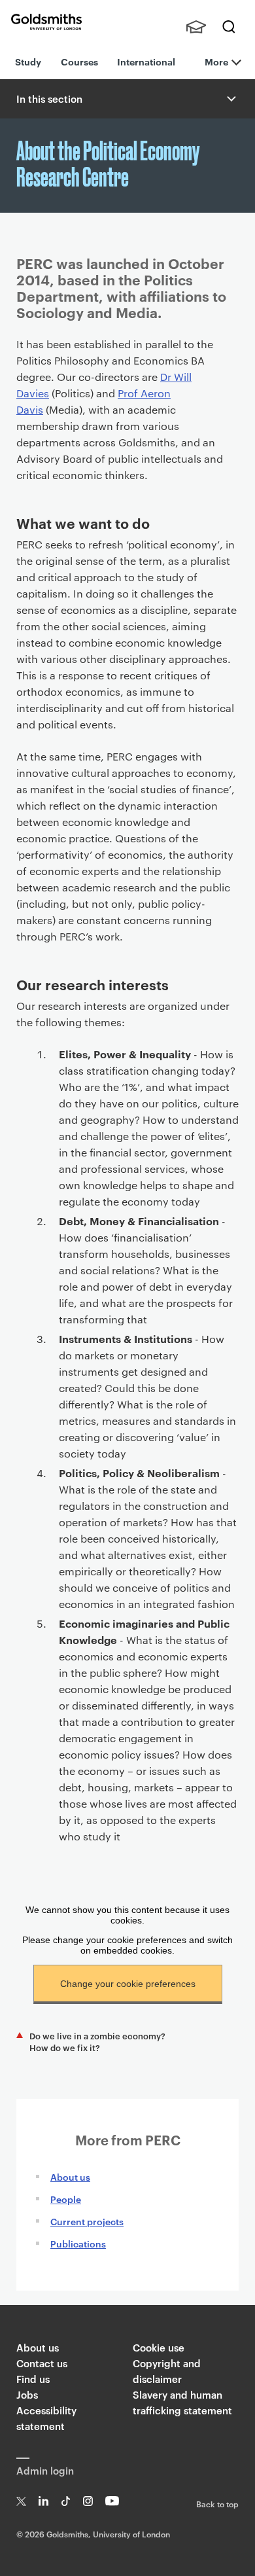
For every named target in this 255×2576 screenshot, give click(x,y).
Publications (78, 2243)
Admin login (45, 2470)
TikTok (66, 2501)
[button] (230, 99)
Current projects (87, 2221)
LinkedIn (43, 2501)
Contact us (42, 2363)
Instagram (88, 2501)
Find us (33, 2379)
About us (70, 2176)
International (146, 61)
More (216, 61)
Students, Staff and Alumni (196, 27)
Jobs (27, 2394)
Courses (79, 61)
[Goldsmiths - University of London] (46, 22)
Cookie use (159, 2347)
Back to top (217, 2503)
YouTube (112, 2501)
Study (28, 61)
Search (229, 27)
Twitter (21, 2501)
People (66, 2199)
